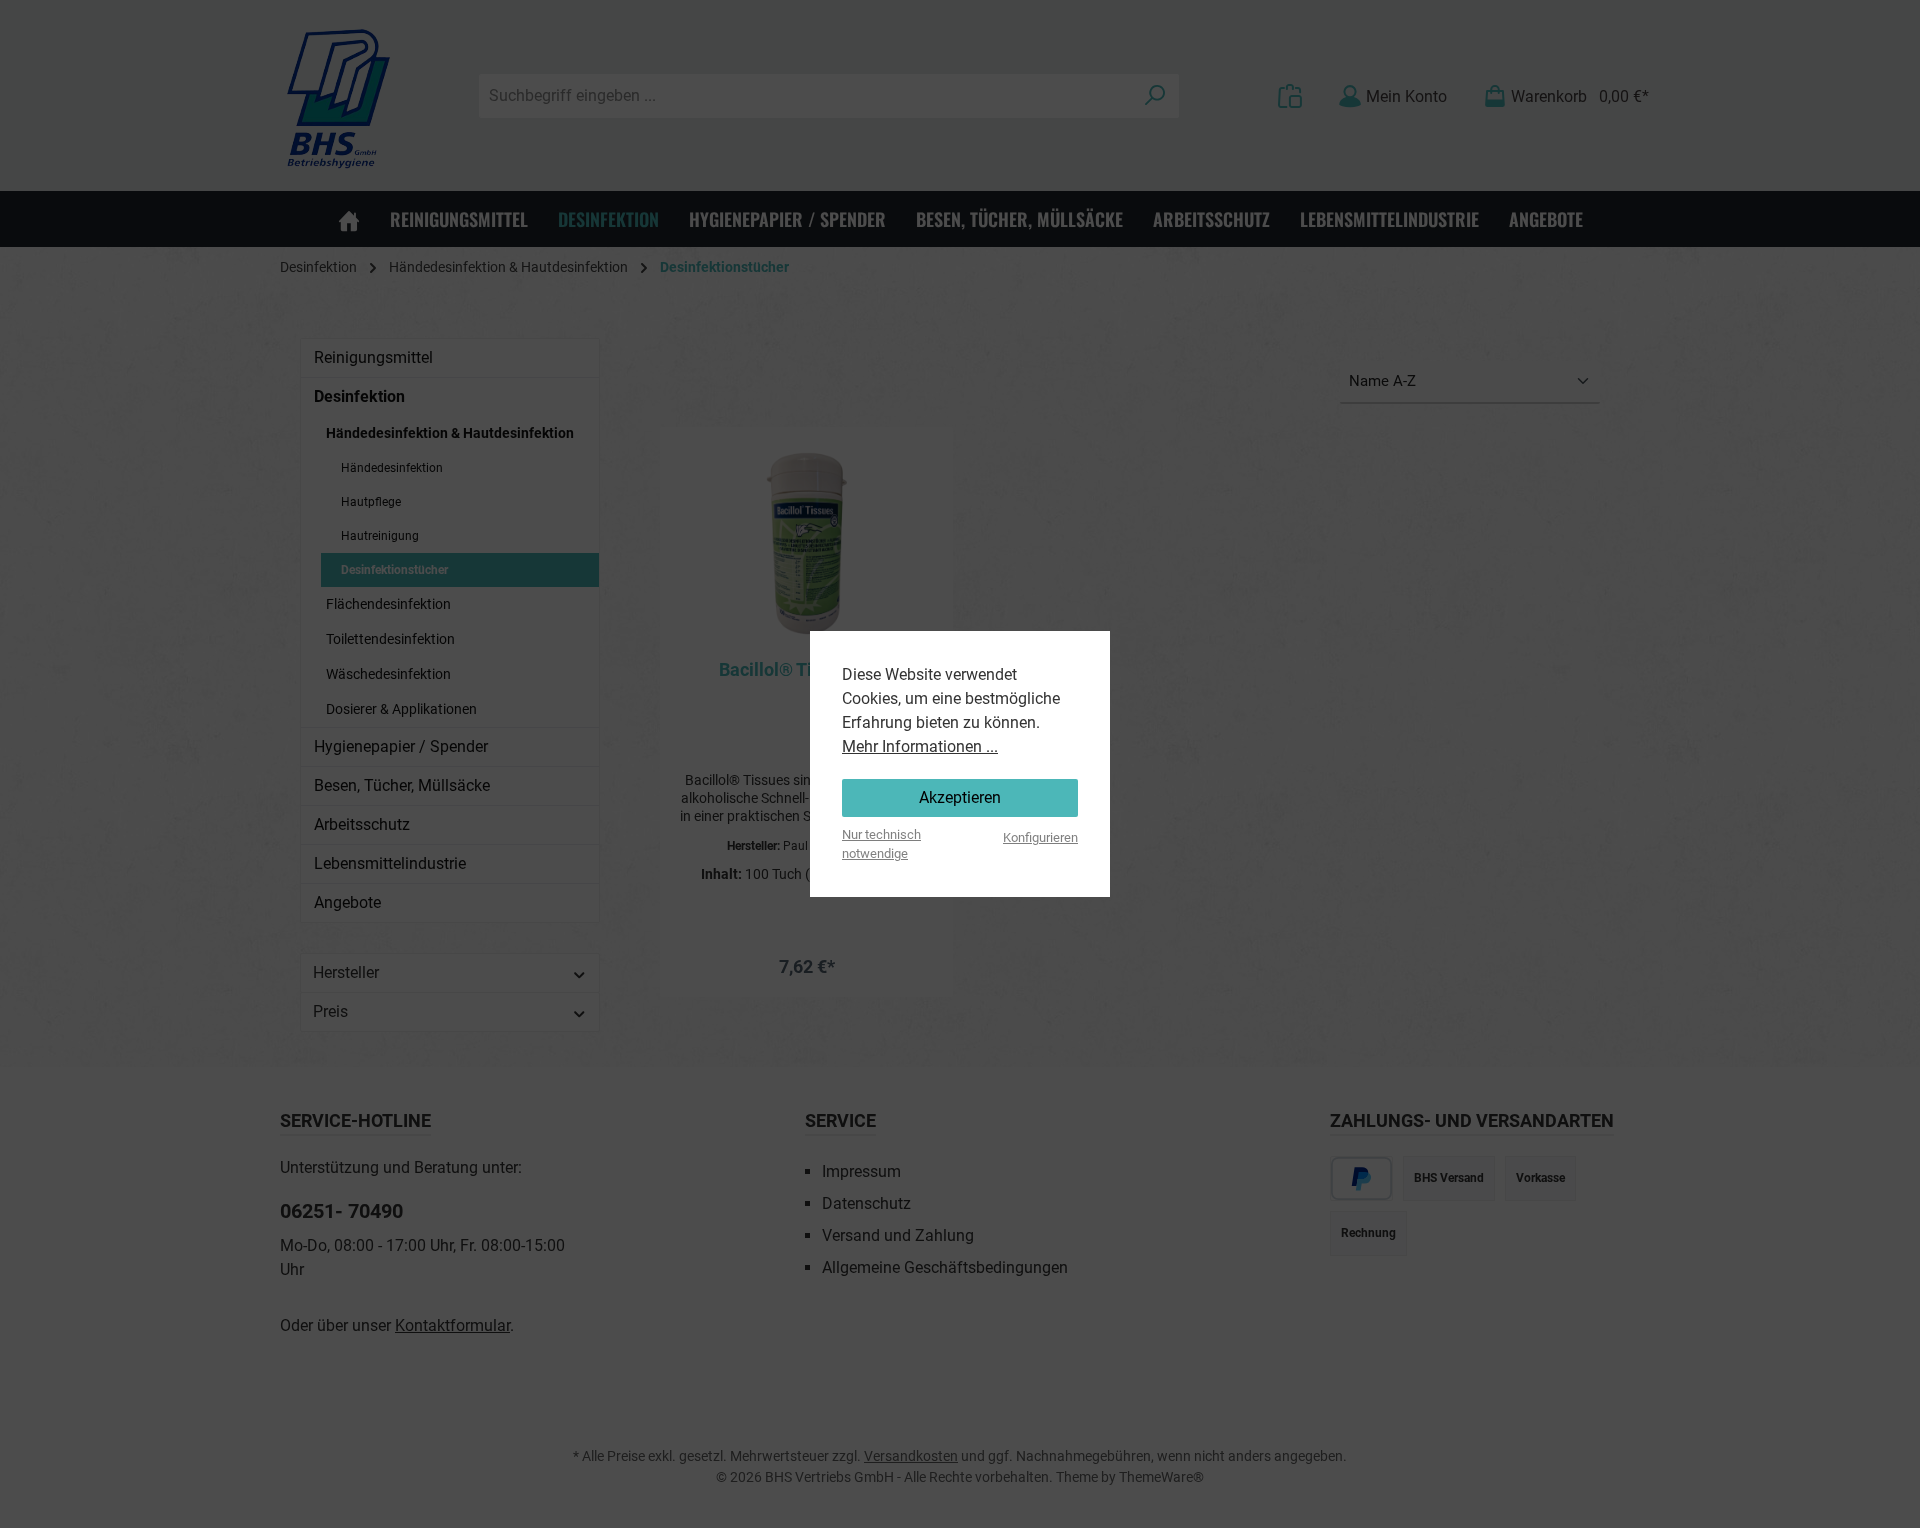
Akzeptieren (960, 797)
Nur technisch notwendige (881, 844)
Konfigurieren (1040, 837)
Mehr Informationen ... (920, 746)
